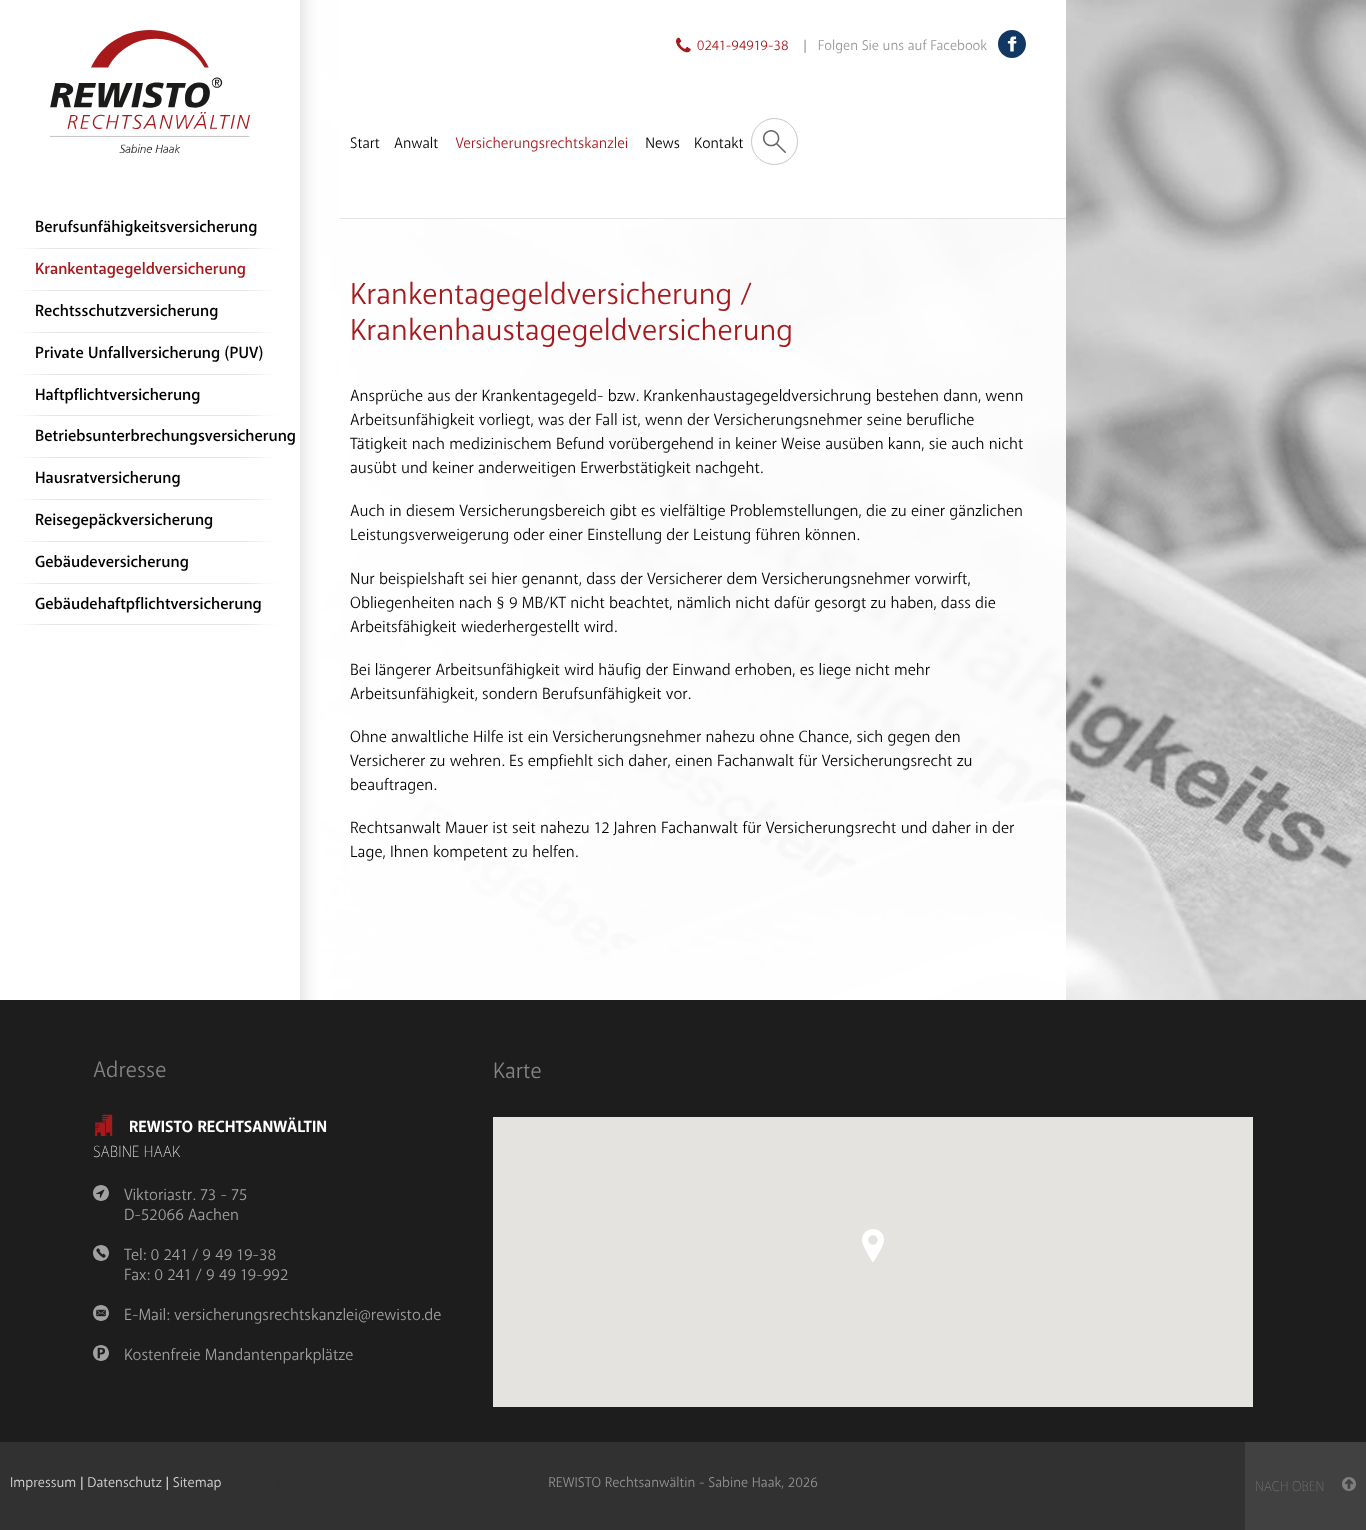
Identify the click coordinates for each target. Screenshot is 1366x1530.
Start (365, 144)
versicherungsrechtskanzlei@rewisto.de (307, 1315)
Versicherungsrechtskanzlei (541, 144)
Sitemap (197, 1483)
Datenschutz (124, 1483)
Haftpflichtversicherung (117, 395)
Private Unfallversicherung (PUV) (149, 353)
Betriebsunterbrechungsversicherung (162, 436)
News (662, 144)
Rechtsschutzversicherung (126, 311)
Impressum (43, 1483)
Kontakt (718, 144)
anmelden (305, 1484)
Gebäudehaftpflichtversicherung (148, 604)
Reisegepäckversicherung (124, 520)
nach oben (1298, 1487)
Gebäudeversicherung (112, 562)
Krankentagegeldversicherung (140, 269)
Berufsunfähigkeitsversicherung (146, 227)
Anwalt (416, 144)
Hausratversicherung (108, 478)
